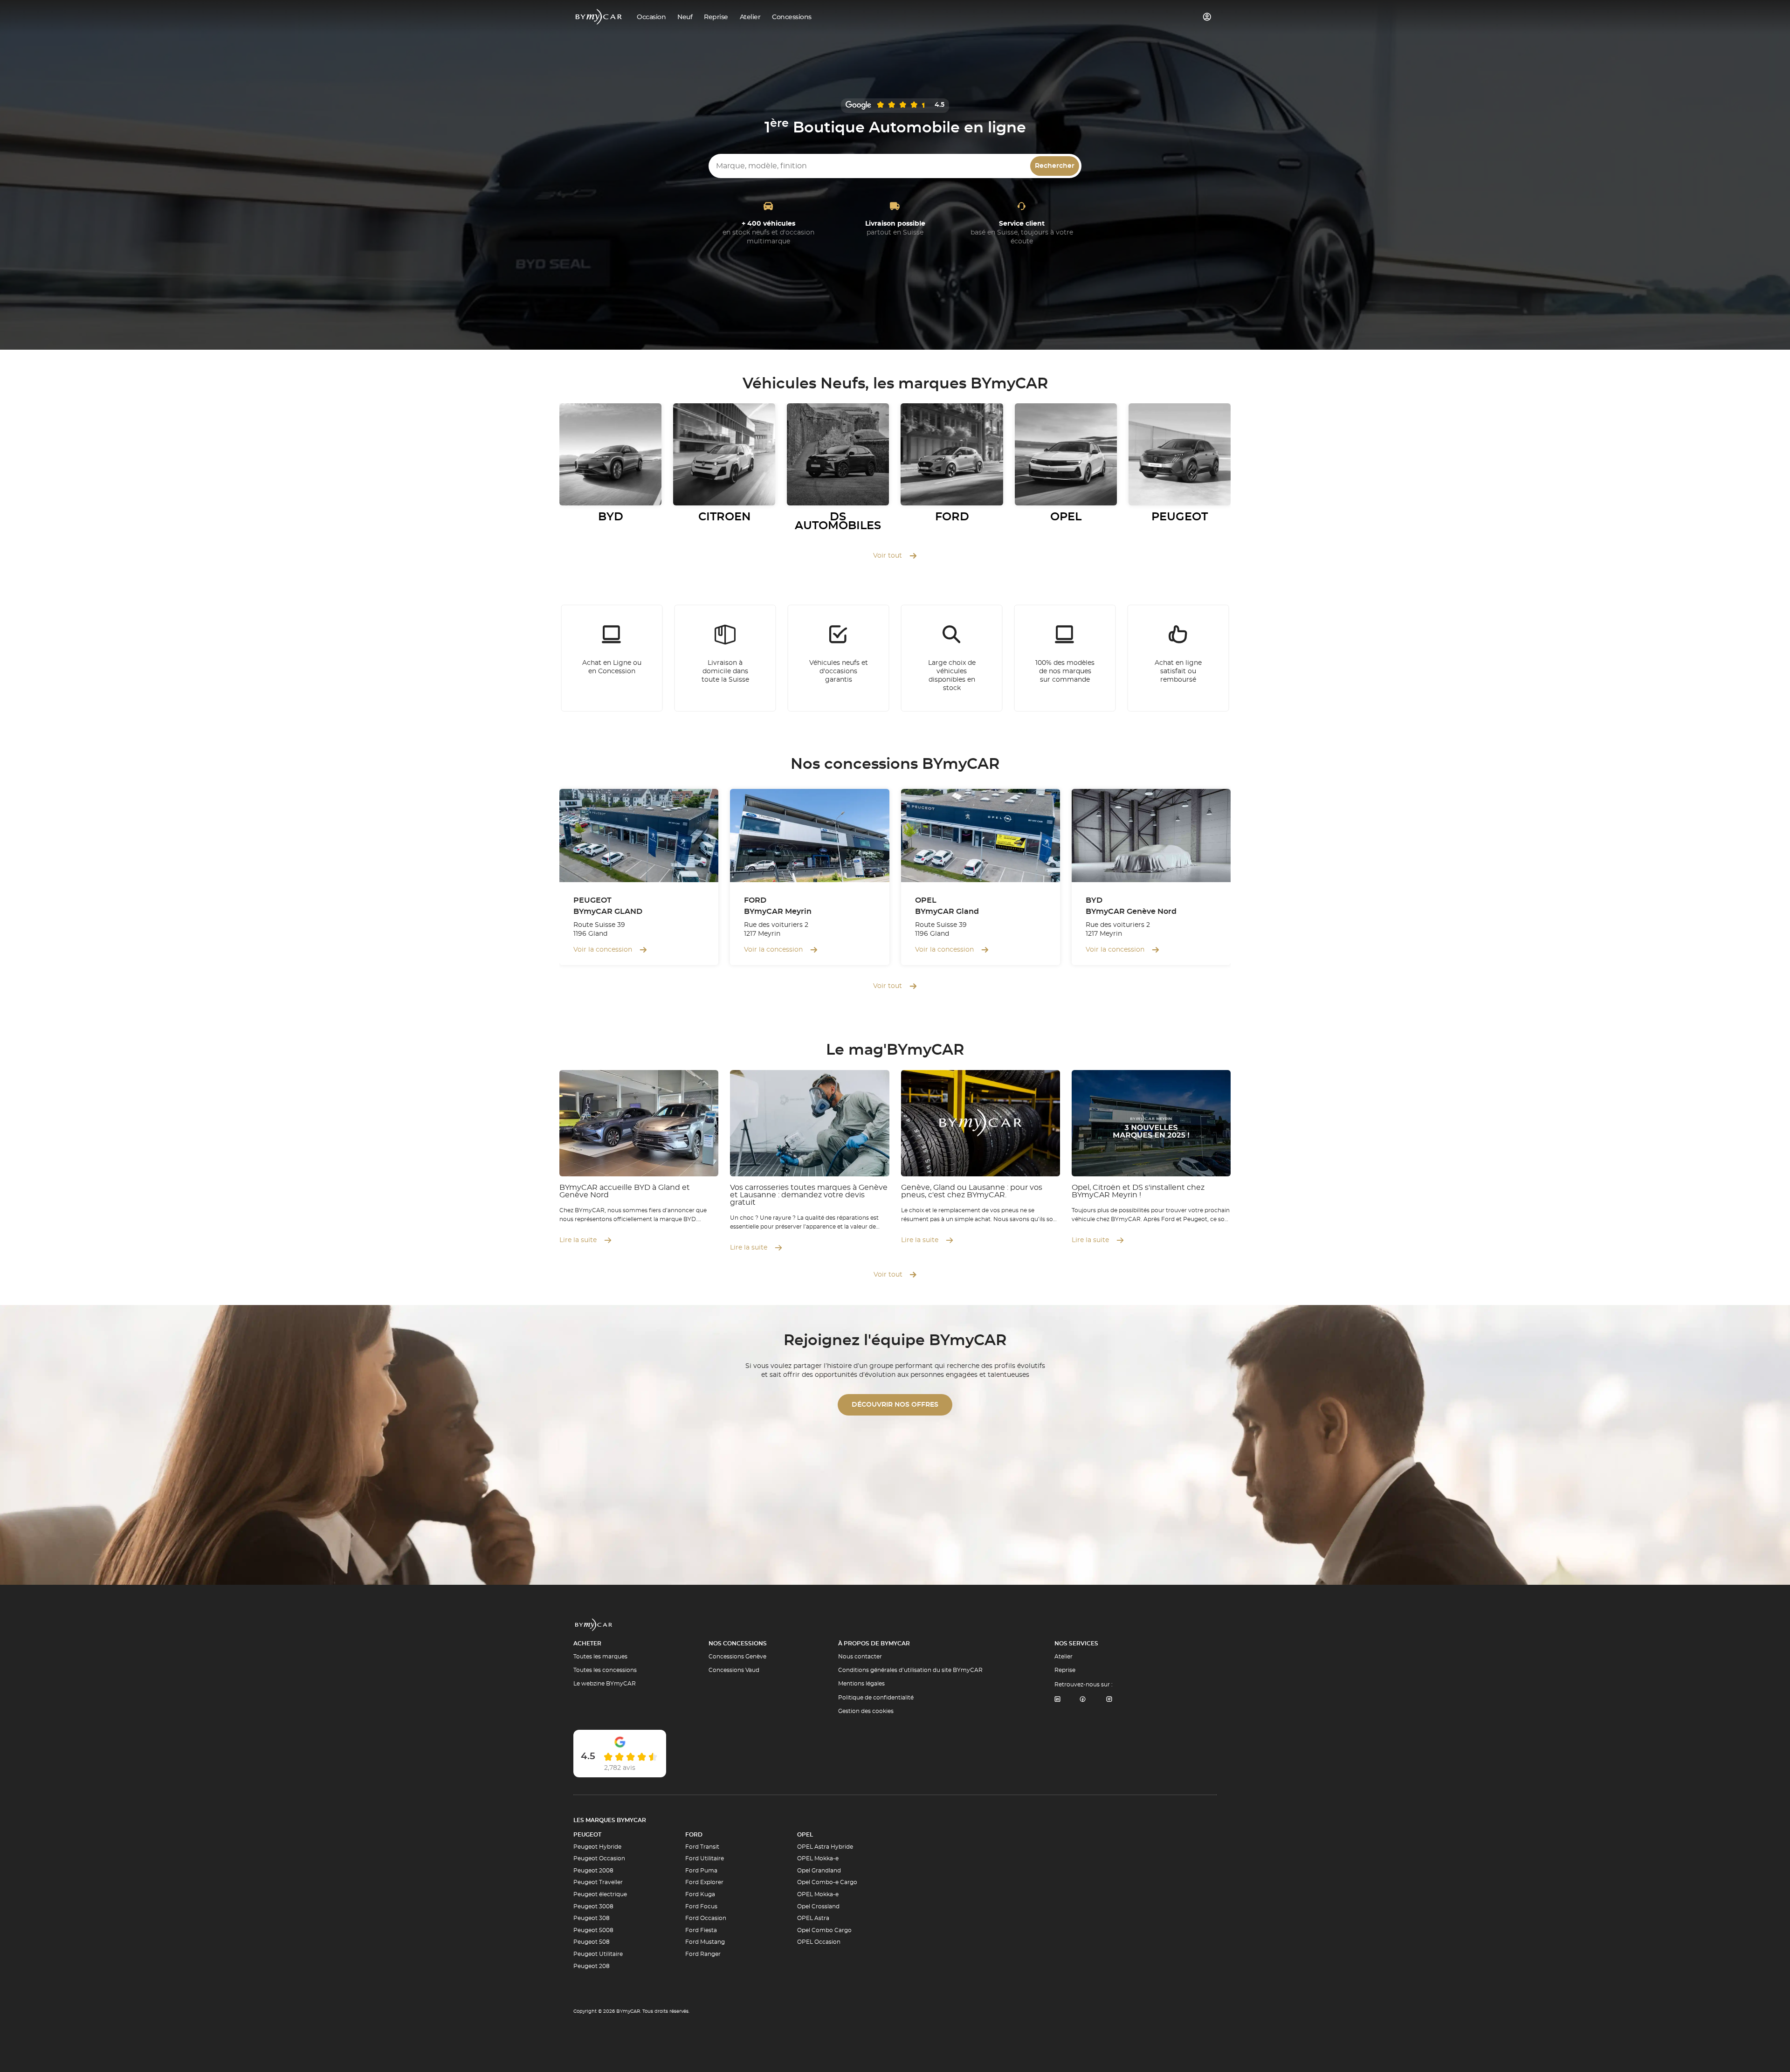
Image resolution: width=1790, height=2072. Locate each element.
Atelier (1064, 1657)
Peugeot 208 (592, 1966)
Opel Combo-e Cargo (827, 1882)
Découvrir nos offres (895, 1405)
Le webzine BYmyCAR (605, 1684)
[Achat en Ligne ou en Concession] (612, 658)
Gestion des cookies (866, 1711)
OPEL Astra (813, 1918)
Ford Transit (702, 1847)
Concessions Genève (737, 1657)
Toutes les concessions (605, 1670)
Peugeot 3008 (593, 1906)
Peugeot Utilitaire (598, 1954)
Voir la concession (603, 950)
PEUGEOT (587, 1835)
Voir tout (888, 556)
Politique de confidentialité (876, 1698)
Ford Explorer (704, 1882)
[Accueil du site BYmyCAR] (599, 17)
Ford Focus (701, 1906)
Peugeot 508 (592, 1942)
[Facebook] (1083, 1700)
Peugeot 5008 (593, 1930)
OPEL (805, 1835)
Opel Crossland (818, 1906)
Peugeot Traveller (598, 1882)
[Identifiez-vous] (1207, 17)
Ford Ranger (703, 1954)
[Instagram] (1109, 1700)
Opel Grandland (819, 1871)
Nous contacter (860, 1657)
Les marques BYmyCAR (610, 1820)
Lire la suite (578, 1240)
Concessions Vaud (734, 1670)
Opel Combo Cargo (824, 1930)
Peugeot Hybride (597, 1847)
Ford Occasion (706, 1918)
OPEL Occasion (819, 1942)
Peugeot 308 (592, 1918)
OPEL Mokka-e (818, 1858)
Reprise (1065, 1670)
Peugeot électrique (600, 1894)
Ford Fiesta (701, 1930)
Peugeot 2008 (593, 1871)
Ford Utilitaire (705, 1858)
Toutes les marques (600, 1657)
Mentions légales (861, 1684)
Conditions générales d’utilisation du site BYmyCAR (910, 1670)
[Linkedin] (1057, 1700)
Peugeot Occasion (599, 1858)
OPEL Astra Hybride (825, 1847)
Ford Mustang (705, 1942)
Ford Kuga (700, 1894)
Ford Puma (701, 1871)
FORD (694, 1835)
